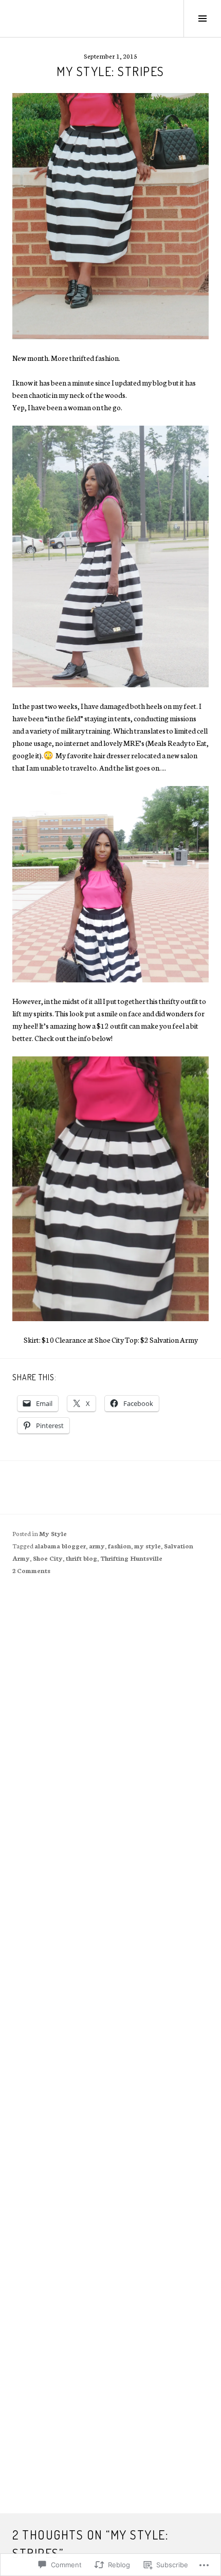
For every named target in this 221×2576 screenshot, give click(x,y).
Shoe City (48, 1558)
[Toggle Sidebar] (202, 19)
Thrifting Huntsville (131, 1558)
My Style (53, 1533)
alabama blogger (60, 1546)
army (97, 1546)
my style (148, 1546)
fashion (119, 1546)
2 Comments (31, 1570)
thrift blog (81, 1558)
